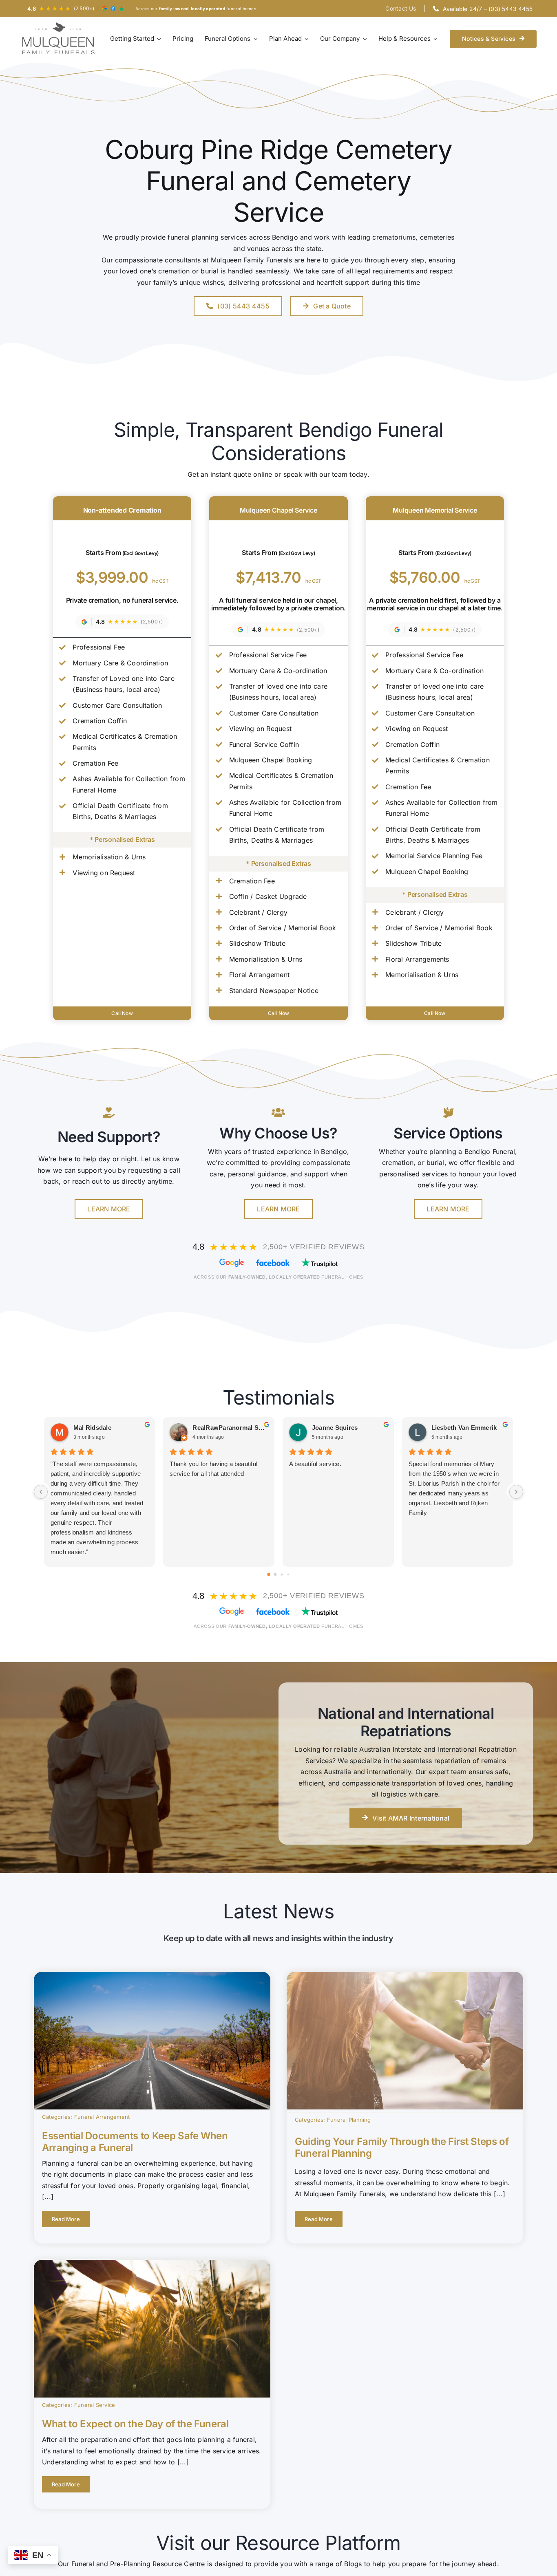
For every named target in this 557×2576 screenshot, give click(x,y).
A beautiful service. (315, 1464)
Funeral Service (95, 2405)
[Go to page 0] (269, 1574)
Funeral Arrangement (102, 2117)
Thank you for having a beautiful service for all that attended (213, 1469)
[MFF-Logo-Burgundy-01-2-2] (59, 39)
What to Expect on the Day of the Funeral (135, 2424)
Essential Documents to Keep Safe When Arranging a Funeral (135, 2142)
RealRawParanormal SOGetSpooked (230, 1428)
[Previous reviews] (41, 1492)
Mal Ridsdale (92, 1428)
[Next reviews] (516, 1492)
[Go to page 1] (275, 1575)
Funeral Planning (349, 2120)
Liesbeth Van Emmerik (464, 1428)
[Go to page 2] (282, 1574)
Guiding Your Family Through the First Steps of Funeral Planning (402, 2147)
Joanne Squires (335, 1428)
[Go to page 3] (288, 1574)
